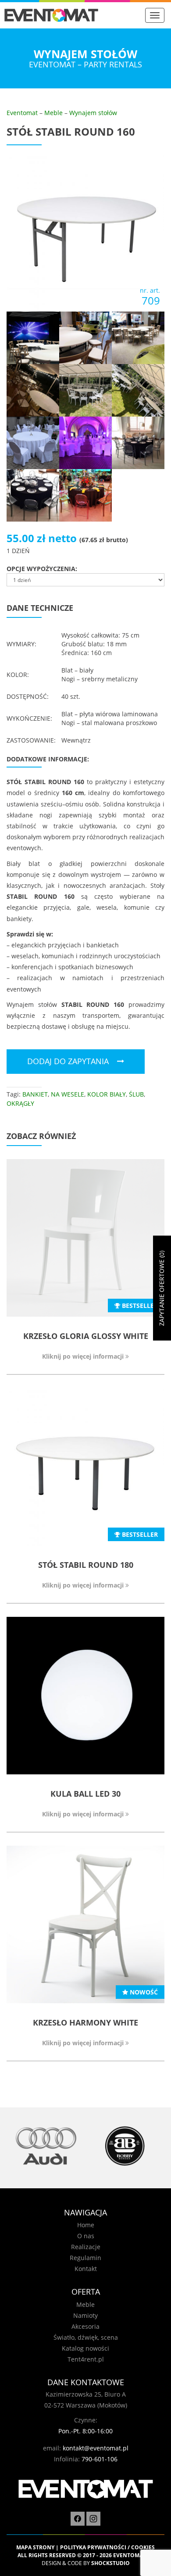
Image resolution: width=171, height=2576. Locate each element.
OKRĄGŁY (20, 1103)
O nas (86, 2236)
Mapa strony (35, 2547)
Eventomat (22, 113)
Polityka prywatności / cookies (107, 2547)
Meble (53, 113)
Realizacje (86, 2247)
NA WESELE (68, 1094)
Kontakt (86, 2269)
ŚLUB (136, 1094)
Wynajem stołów (93, 113)
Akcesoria (85, 2326)
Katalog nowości (85, 2348)
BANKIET (35, 1094)
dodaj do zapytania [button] (68, 1061)
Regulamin (85, 2258)
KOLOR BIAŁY (107, 1094)
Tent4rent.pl (86, 2359)
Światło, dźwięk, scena (86, 2337)
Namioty (85, 2315)
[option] (46, 2146)
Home (86, 2225)
